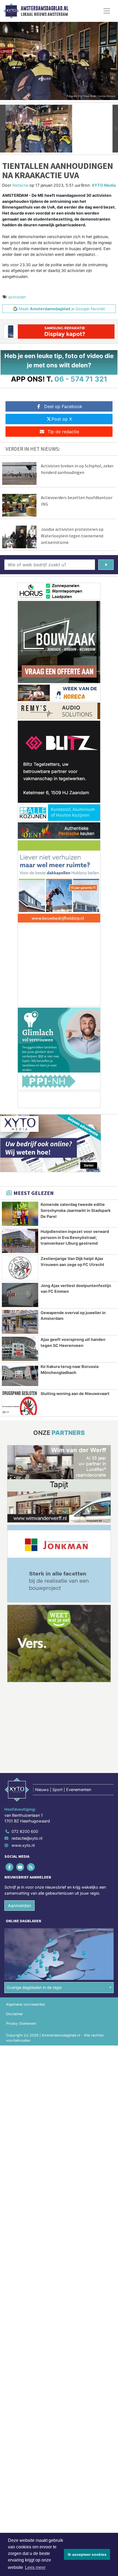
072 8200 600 (25, 1831)
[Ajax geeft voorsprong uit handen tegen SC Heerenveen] (20, 1349)
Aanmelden (19, 1906)
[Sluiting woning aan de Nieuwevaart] (20, 1403)
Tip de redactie (63, 432)
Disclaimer (15, 2014)
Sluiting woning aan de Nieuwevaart (75, 1393)
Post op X (62, 419)
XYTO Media (104, 185)
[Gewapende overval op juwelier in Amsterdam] (20, 1322)
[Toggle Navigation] (107, 11)
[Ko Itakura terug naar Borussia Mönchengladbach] (20, 1376)
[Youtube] (20, 1867)
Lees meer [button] (35, 2567)
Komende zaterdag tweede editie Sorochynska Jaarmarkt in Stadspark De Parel (76, 1210)
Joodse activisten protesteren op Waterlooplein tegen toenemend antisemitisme (72, 536)
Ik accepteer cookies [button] (87, 2554)
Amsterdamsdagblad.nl (45, 8)
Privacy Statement (21, 2023)
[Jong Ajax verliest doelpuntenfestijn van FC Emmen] (20, 1295)
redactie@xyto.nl (27, 1838)
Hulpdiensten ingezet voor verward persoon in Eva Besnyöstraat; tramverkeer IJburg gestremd (75, 1237)
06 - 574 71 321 (81, 379)
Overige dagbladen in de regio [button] (34, 1987)
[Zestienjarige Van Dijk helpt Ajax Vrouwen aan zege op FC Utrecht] (20, 1268)
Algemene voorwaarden (26, 2004)
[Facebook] (10, 1867)
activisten (17, 297)
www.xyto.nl (23, 1845)
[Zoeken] (106, 565)
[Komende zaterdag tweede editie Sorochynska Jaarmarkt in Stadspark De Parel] (20, 1214)
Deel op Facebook (63, 406)
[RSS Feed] (31, 1867)
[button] (3, 129)
